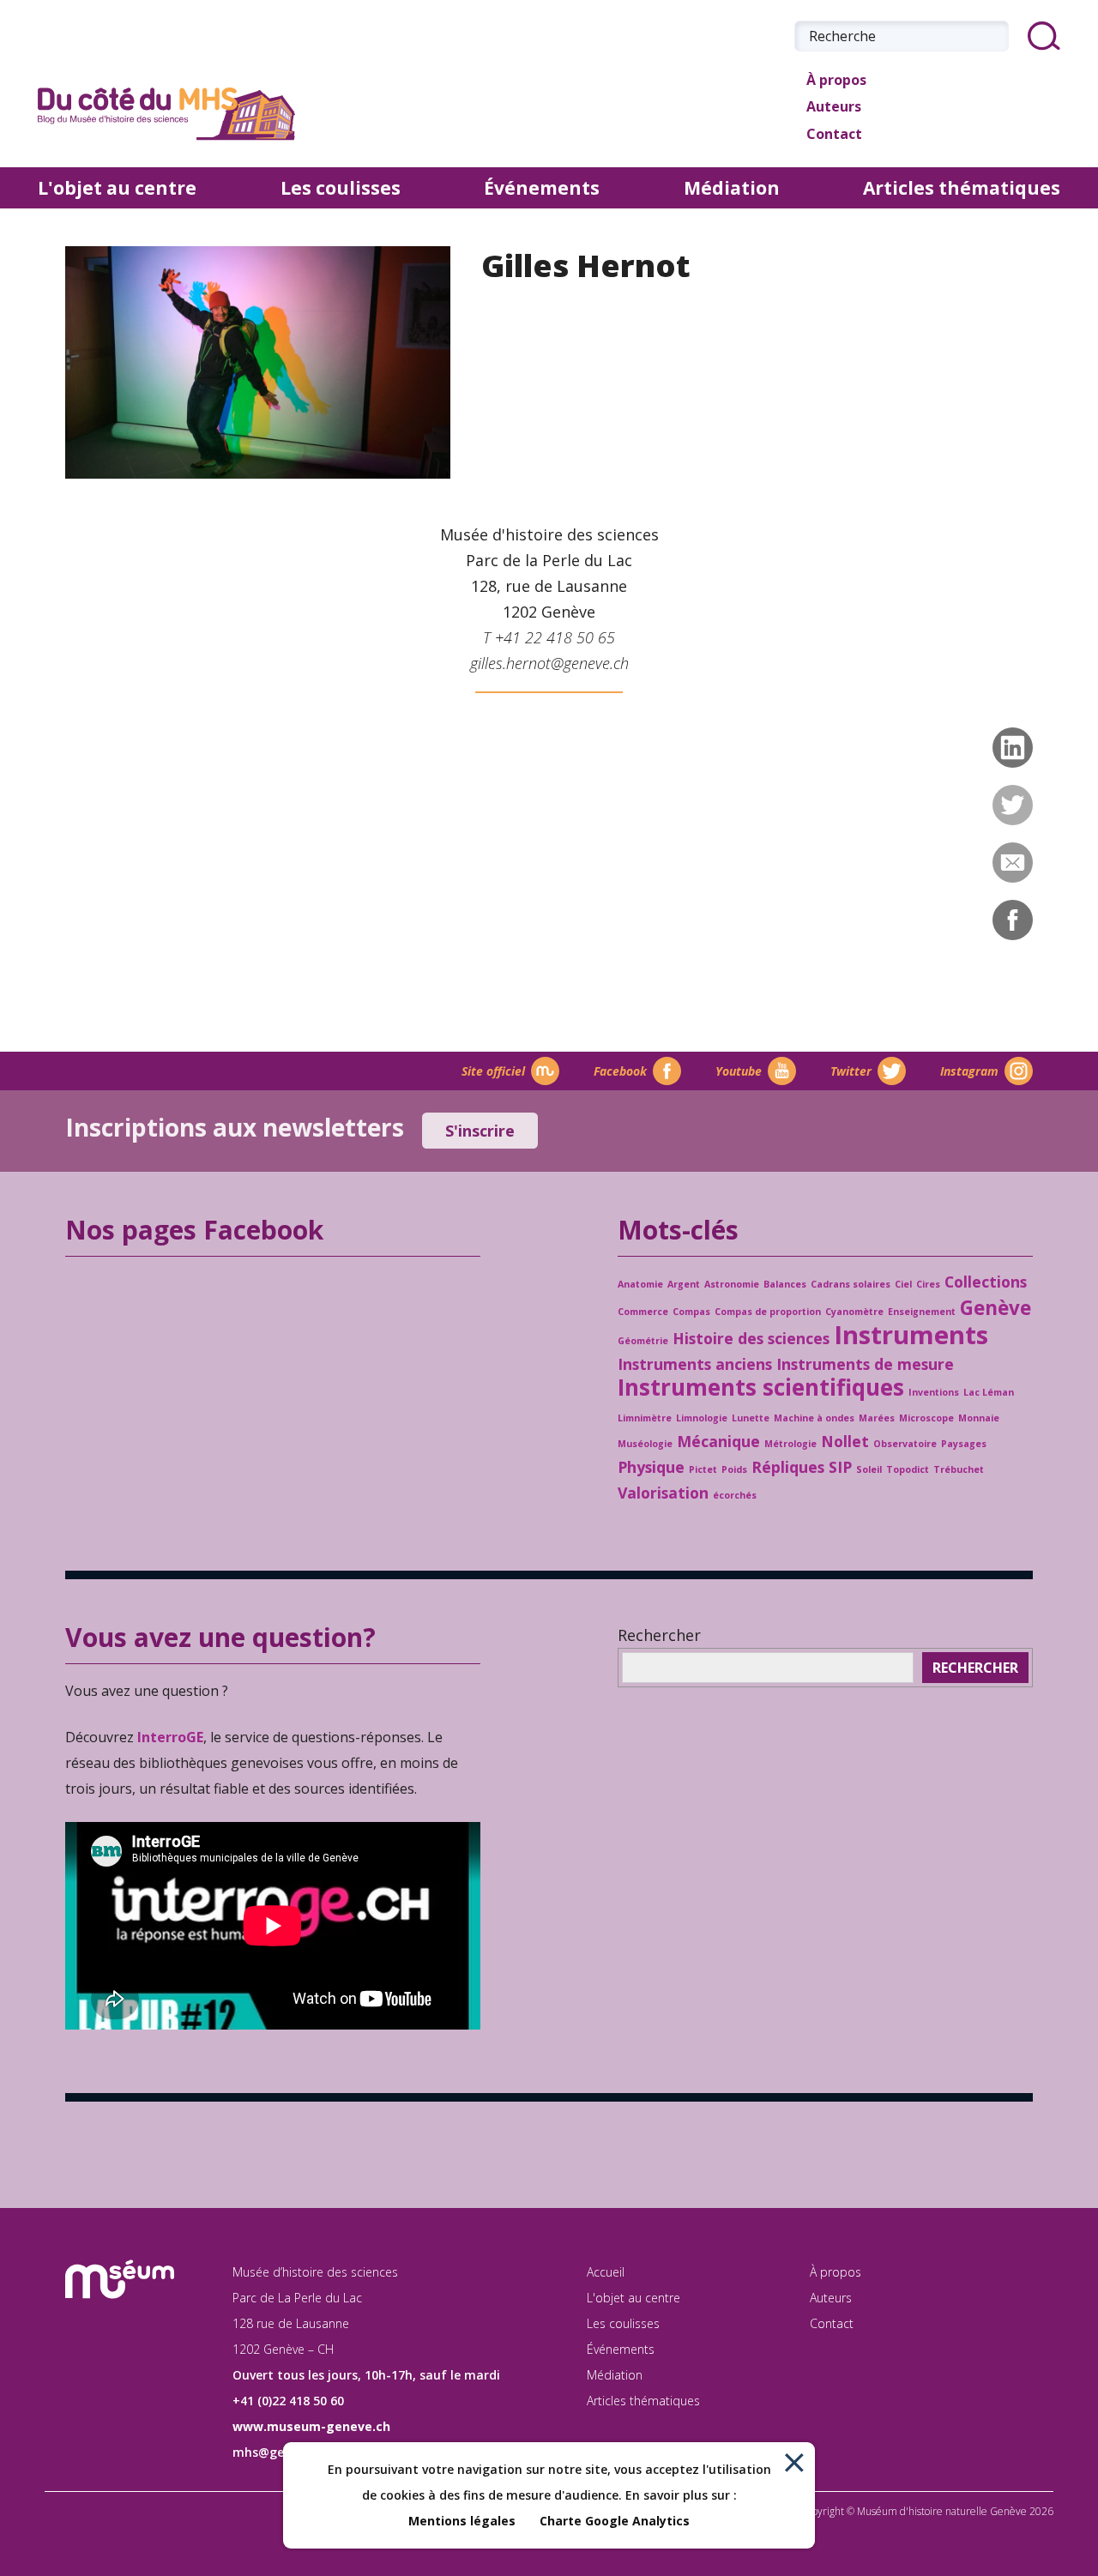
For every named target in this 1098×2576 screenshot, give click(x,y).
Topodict (908, 1469)
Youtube (739, 1071)
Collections (986, 1282)
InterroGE (170, 1737)
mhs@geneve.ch (281, 2452)
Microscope (926, 1418)
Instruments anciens (695, 1364)
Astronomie (732, 1284)
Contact (834, 134)
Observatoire (905, 1444)
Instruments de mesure (865, 1364)
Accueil (606, 2272)
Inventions (934, 1392)
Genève (995, 1308)
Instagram (969, 1071)
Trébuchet (959, 1469)
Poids (734, 1469)
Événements (542, 188)
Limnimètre (645, 1418)
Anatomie (640, 1284)
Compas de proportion (768, 1312)
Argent (684, 1284)
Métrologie (790, 1444)
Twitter (851, 1071)
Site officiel (493, 1071)
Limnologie (702, 1418)
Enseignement (922, 1312)
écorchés (735, 1495)
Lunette (751, 1418)
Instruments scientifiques (761, 1387)
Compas (691, 1312)
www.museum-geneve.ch (311, 2426)
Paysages (964, 1444)
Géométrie (643, 1341)
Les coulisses (341, 188)
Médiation (732, 188)
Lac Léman (989, 1392)
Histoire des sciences (751, 1338)
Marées (877, 1418)
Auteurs (834, 106)
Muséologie (645, 1444)
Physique (651, 1467)
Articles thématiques (962, 188)
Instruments (911, 1335)
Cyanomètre (854, 1312)
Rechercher (659, 1635)
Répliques (788, 1467)
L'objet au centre (117, 188)
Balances (785, 1284)
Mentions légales (462, 2521)
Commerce (643, 1312)
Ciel (903, 1284)
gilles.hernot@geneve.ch (549, 663)
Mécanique (718, 1441)
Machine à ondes (814, 1418)
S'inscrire (480, 1131)
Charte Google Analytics (615, 2521)
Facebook (620, 1071)
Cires (928, 1284)
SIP (840, 1467)
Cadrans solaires (851, 1284)
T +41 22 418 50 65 (549, 637)
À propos (836, 80)
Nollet (845, 1441)
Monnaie (979, 1418)
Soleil (869, 1469)
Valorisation (663, 1493)
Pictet (703, 1469)
